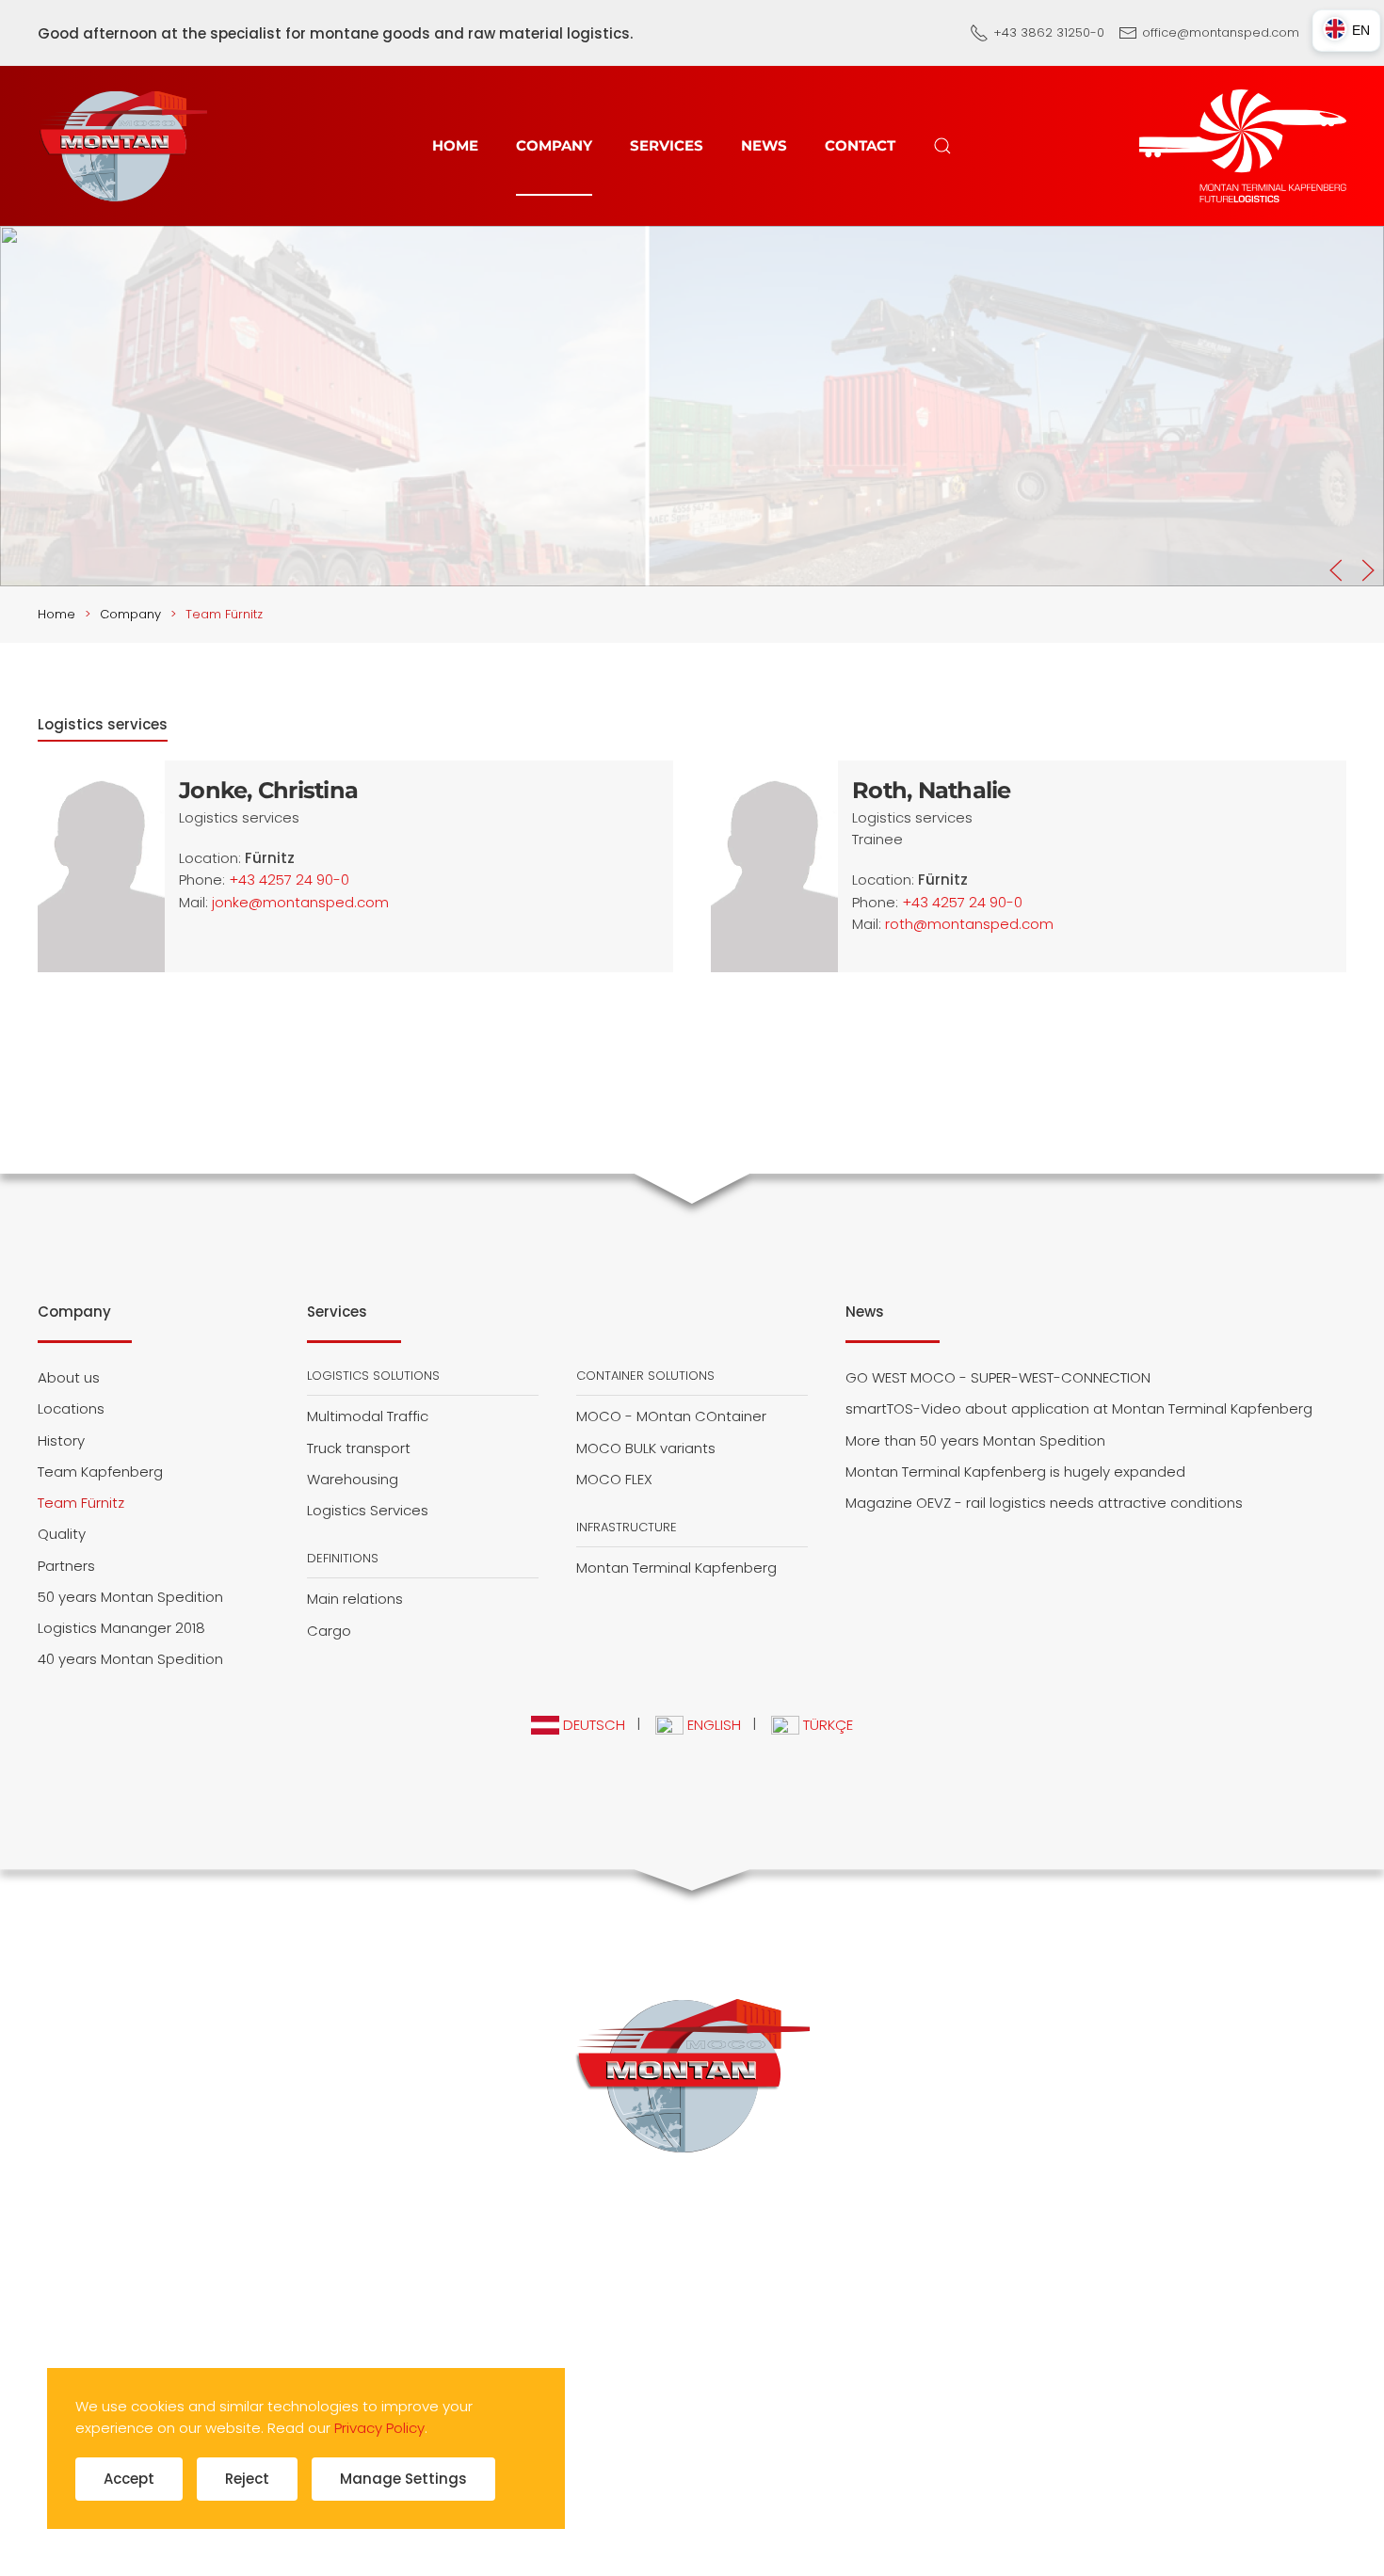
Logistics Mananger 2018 (121, 1628)
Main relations (355, 1599)
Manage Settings (403, 2479)
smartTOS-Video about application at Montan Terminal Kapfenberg (1079, 1408)
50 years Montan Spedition (130, 1597)
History (61, 1440)
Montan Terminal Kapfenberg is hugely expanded (1015, 1472)
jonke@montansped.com (300, 902)
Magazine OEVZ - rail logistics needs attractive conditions (1044, 1503)
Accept (129, 2479)
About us (69, 1377)
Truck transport (359, 1448)
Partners (66, 1566)
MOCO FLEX (614, 1479)
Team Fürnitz (81, 1503)
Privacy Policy (379, 2428)
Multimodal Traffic (368, 1416)
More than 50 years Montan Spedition (975, 1440)
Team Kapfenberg (100, 1472)
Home (455, 145)
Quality (62, 1534)
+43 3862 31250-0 (1049, 32)
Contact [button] (860, 145)
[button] (942, 146)
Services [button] (667, 145)
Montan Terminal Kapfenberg (676, 1568)
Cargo (329, 1631)
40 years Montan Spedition (130, 1659)
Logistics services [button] (103, 724)
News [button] (764, 145)
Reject (247, 2479)
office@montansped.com (1221, 32)
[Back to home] (122, 146)
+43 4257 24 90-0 (289, 880)
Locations (71, 1408)
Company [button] (554, 145)
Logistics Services (368, 1510)
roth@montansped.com (969, 924)
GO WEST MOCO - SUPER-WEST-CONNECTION (998, 1377)
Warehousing (353, 1479)
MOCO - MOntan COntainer (671, 1416)
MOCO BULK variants (646, 1448)
